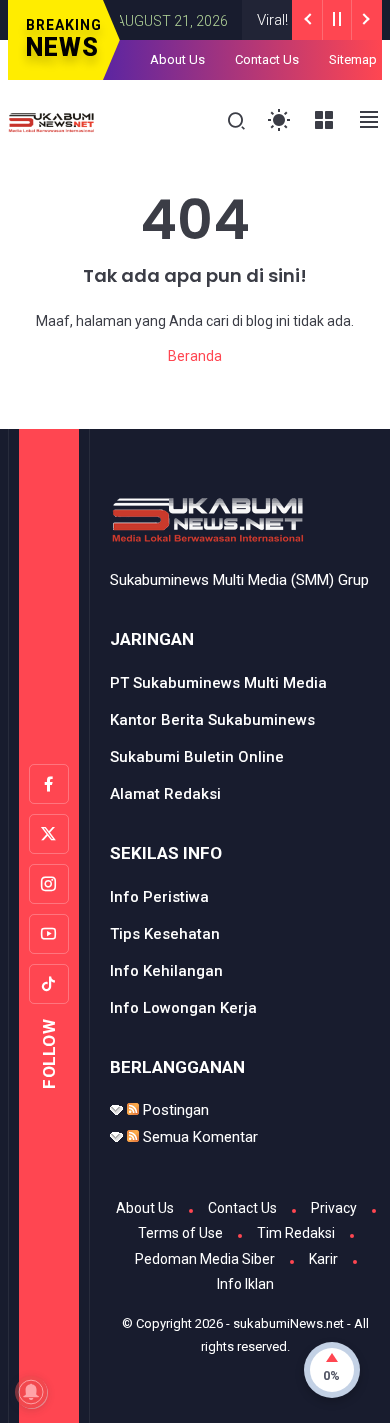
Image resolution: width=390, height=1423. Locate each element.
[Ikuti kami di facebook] (49, 784)
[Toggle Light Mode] (279, 120)
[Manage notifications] (31, 1392)
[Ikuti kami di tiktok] (49, 984)
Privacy (334, 1208)
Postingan (174, 1110)
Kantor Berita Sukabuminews (212, 720)
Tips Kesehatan (165, 934)
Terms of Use (180, 1233)
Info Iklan (245, 1284)
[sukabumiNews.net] (54, 121)
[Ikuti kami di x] (49, 834)
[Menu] (324, 120)
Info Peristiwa (159, 897)
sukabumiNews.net (288, 1323)
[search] (236, 121)
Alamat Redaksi (165, 794)
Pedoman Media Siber (205, 1259)
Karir (323, 1259)
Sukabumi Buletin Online (197, 757)
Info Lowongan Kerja (183, 1008)
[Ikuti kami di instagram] (49, 884)
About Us (177, 59)
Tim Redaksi (296, 1233)
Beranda (195, 356)
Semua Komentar (198, 1137)
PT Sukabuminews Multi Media (218, 683)
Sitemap (353, 59)
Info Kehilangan (166, 971)
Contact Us (267, 59)
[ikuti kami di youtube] (49, 934)
